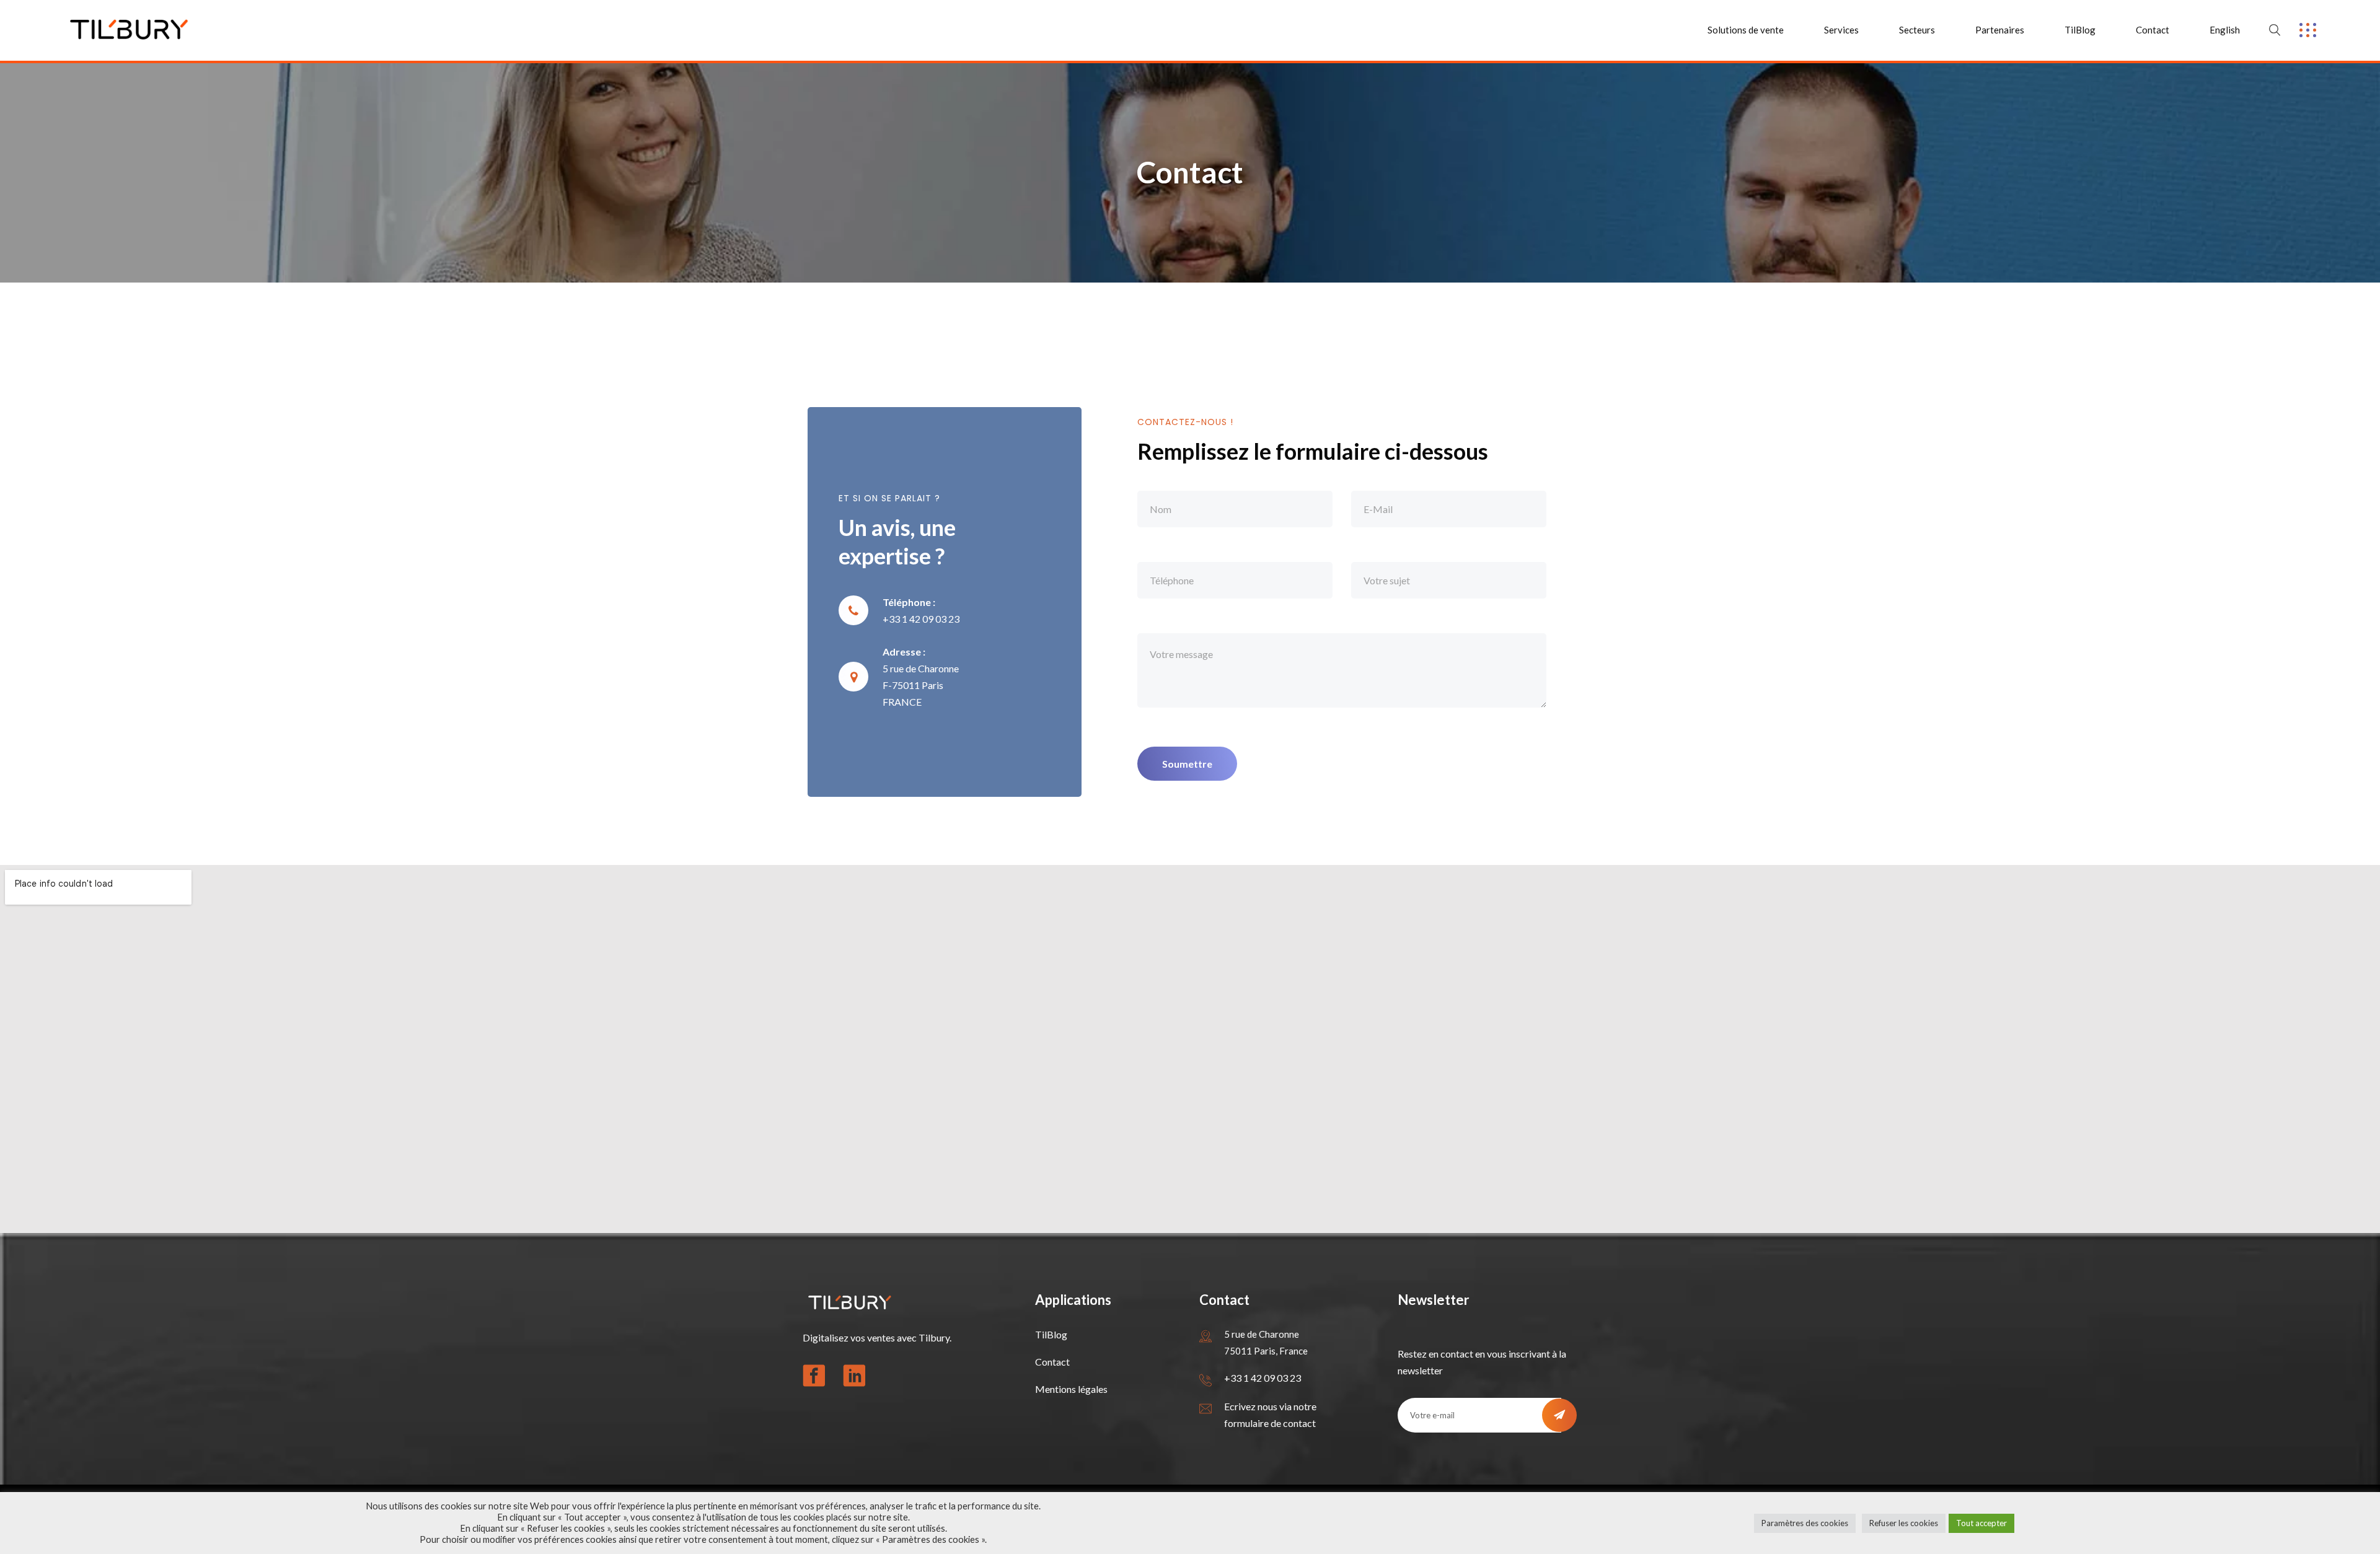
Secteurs (1917, 30)
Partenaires (2000, 30)
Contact (2153, 30)
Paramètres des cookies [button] (1805, 1523)
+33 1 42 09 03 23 (1263, 1378)
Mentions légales (1071, 1389)
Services (1841, 30)
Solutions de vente (1746, 30)
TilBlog (2080, 30)
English (2225, 30)
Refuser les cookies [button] (1904, 1523)
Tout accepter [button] (1981, 1523)
